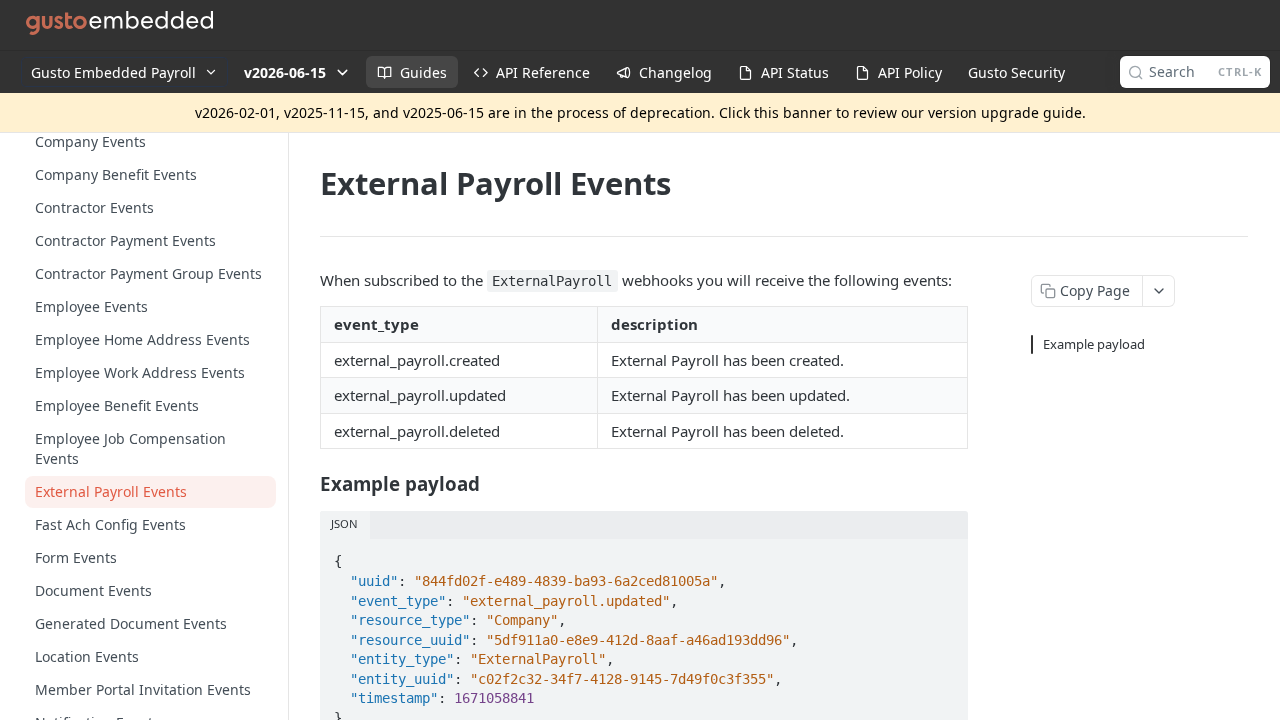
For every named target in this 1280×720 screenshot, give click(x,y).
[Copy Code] (944, 556)
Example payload (1094, 344)
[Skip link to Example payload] (306, 484)
